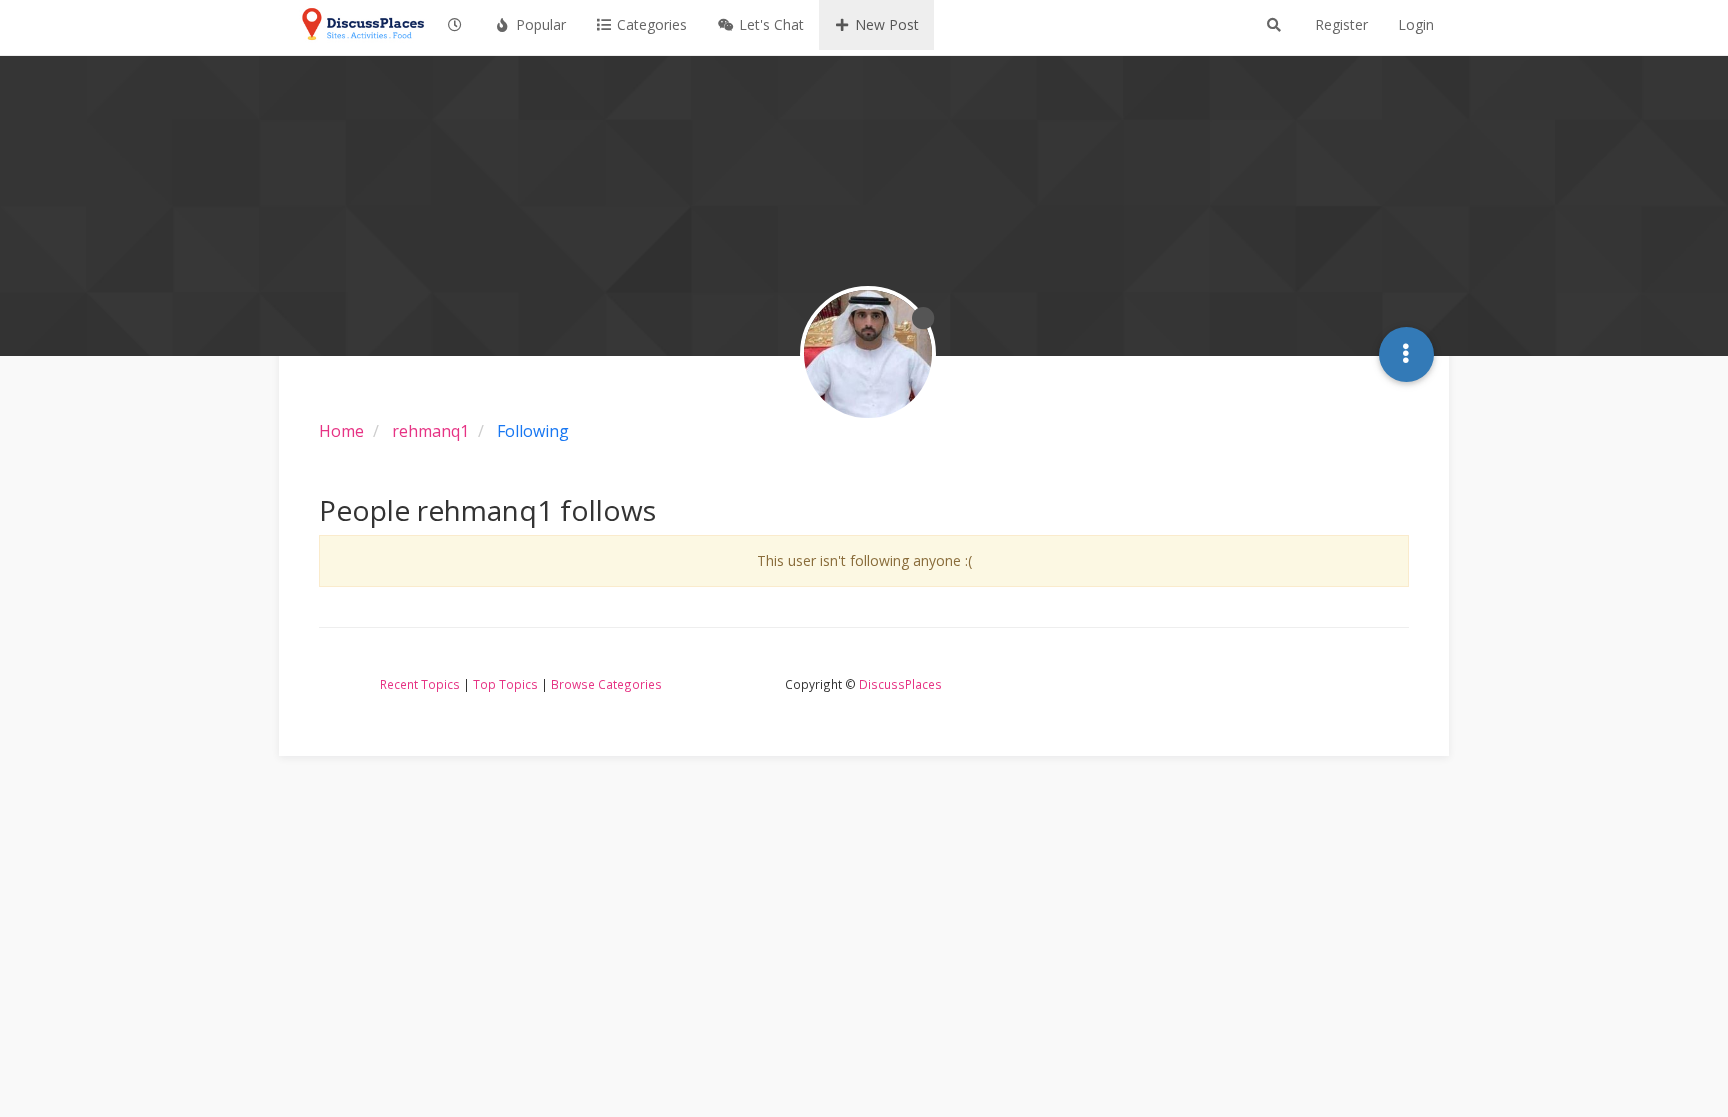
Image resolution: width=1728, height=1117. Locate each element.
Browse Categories (606, 684)
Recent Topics (420, 684)
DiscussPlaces (900, 684)
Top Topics (505, 684)
